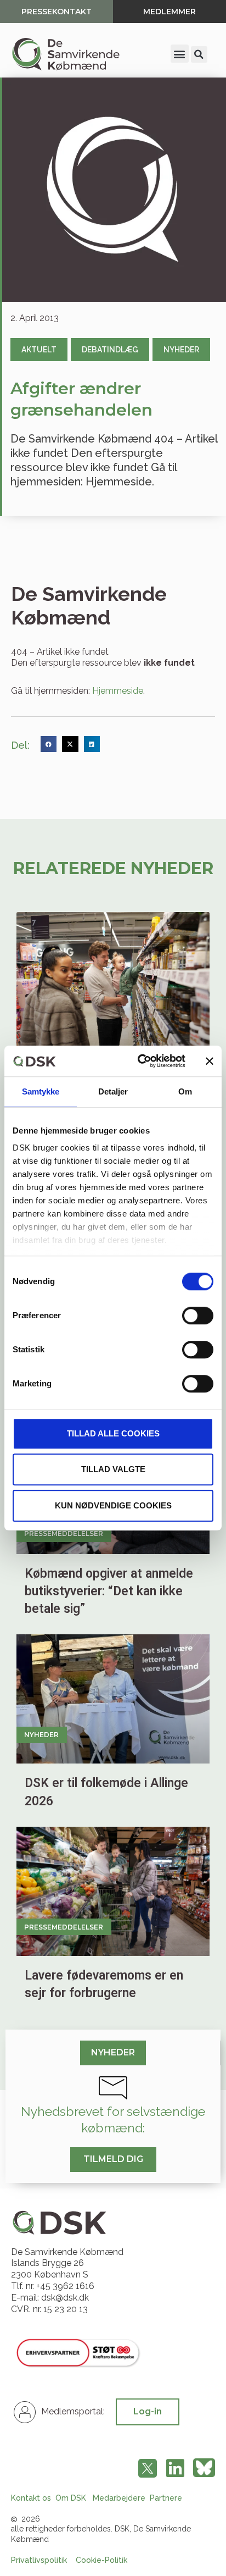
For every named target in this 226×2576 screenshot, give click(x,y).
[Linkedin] (175, 2468)
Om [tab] (185, 1091)
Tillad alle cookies (113, 1433)
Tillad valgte (113, 1469)
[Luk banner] (210, 1061)
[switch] (198, 1315)
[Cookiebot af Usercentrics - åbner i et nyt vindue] (140, 1061)
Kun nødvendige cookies (113, 1505)
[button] (180, 54)
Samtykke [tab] (41, 1091)
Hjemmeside (118, 691)
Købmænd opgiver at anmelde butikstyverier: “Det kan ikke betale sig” (109, 1591)
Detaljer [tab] (113, 1091)
